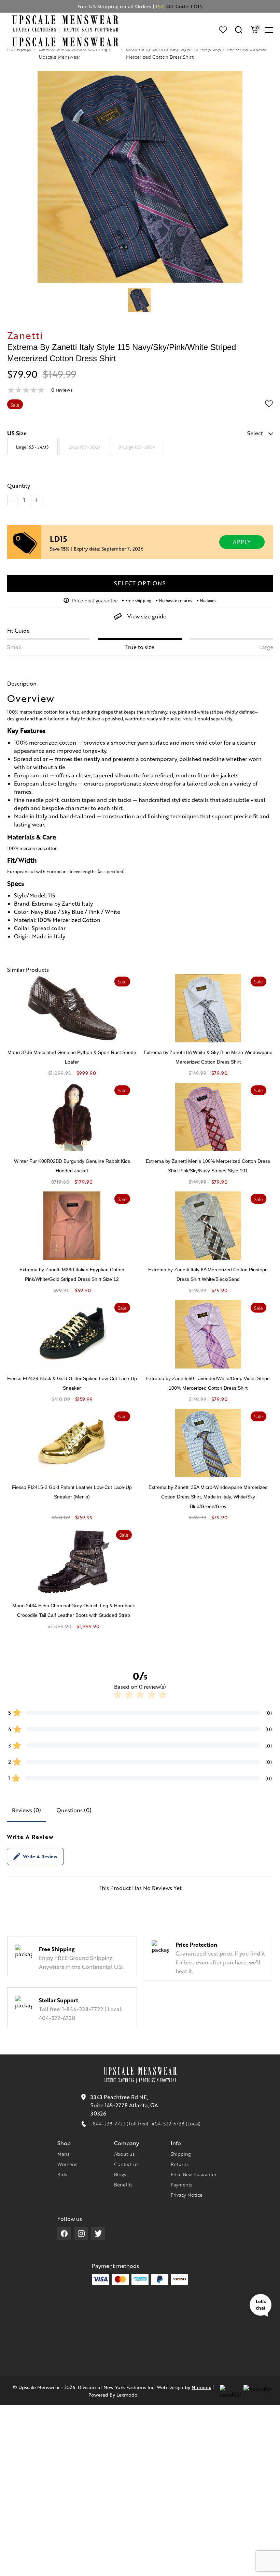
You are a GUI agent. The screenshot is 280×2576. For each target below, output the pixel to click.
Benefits (123, 2184)
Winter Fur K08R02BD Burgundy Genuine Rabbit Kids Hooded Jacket (72, 1166)
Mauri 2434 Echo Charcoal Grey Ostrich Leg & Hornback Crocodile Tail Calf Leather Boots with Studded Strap (74, 1610)
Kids (62, 2174)
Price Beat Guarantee (194, 2174)
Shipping (181, 2154)
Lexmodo (127, 2395)
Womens (67, 2164)
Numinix (201, 2387)
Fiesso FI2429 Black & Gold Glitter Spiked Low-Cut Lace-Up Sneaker (72, 1383)
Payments (181, 2184)
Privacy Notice (187, 2195)
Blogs (120, 2174)
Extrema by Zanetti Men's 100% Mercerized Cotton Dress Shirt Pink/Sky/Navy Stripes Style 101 (208, 1166)
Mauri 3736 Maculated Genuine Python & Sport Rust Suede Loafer (72, 1057)
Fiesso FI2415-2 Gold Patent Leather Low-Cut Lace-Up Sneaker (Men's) (72, 1492)
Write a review (40, 1856)
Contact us (126, 2164)
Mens (63, 2154)
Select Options (140, 583)
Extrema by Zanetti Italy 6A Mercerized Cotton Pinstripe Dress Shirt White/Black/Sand (208, 1274)
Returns (180, 2164)
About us (124, 2154)
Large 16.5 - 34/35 (32, 447)
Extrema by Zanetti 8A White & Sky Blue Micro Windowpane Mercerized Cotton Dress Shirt (208, 1057)
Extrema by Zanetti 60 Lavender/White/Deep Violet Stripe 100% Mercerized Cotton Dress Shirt (208, 1383)
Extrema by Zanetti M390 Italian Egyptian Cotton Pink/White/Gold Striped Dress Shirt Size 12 (72, 1274)
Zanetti (25, 335)
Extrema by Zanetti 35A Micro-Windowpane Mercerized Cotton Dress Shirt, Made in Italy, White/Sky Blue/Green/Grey (208, 1497)
